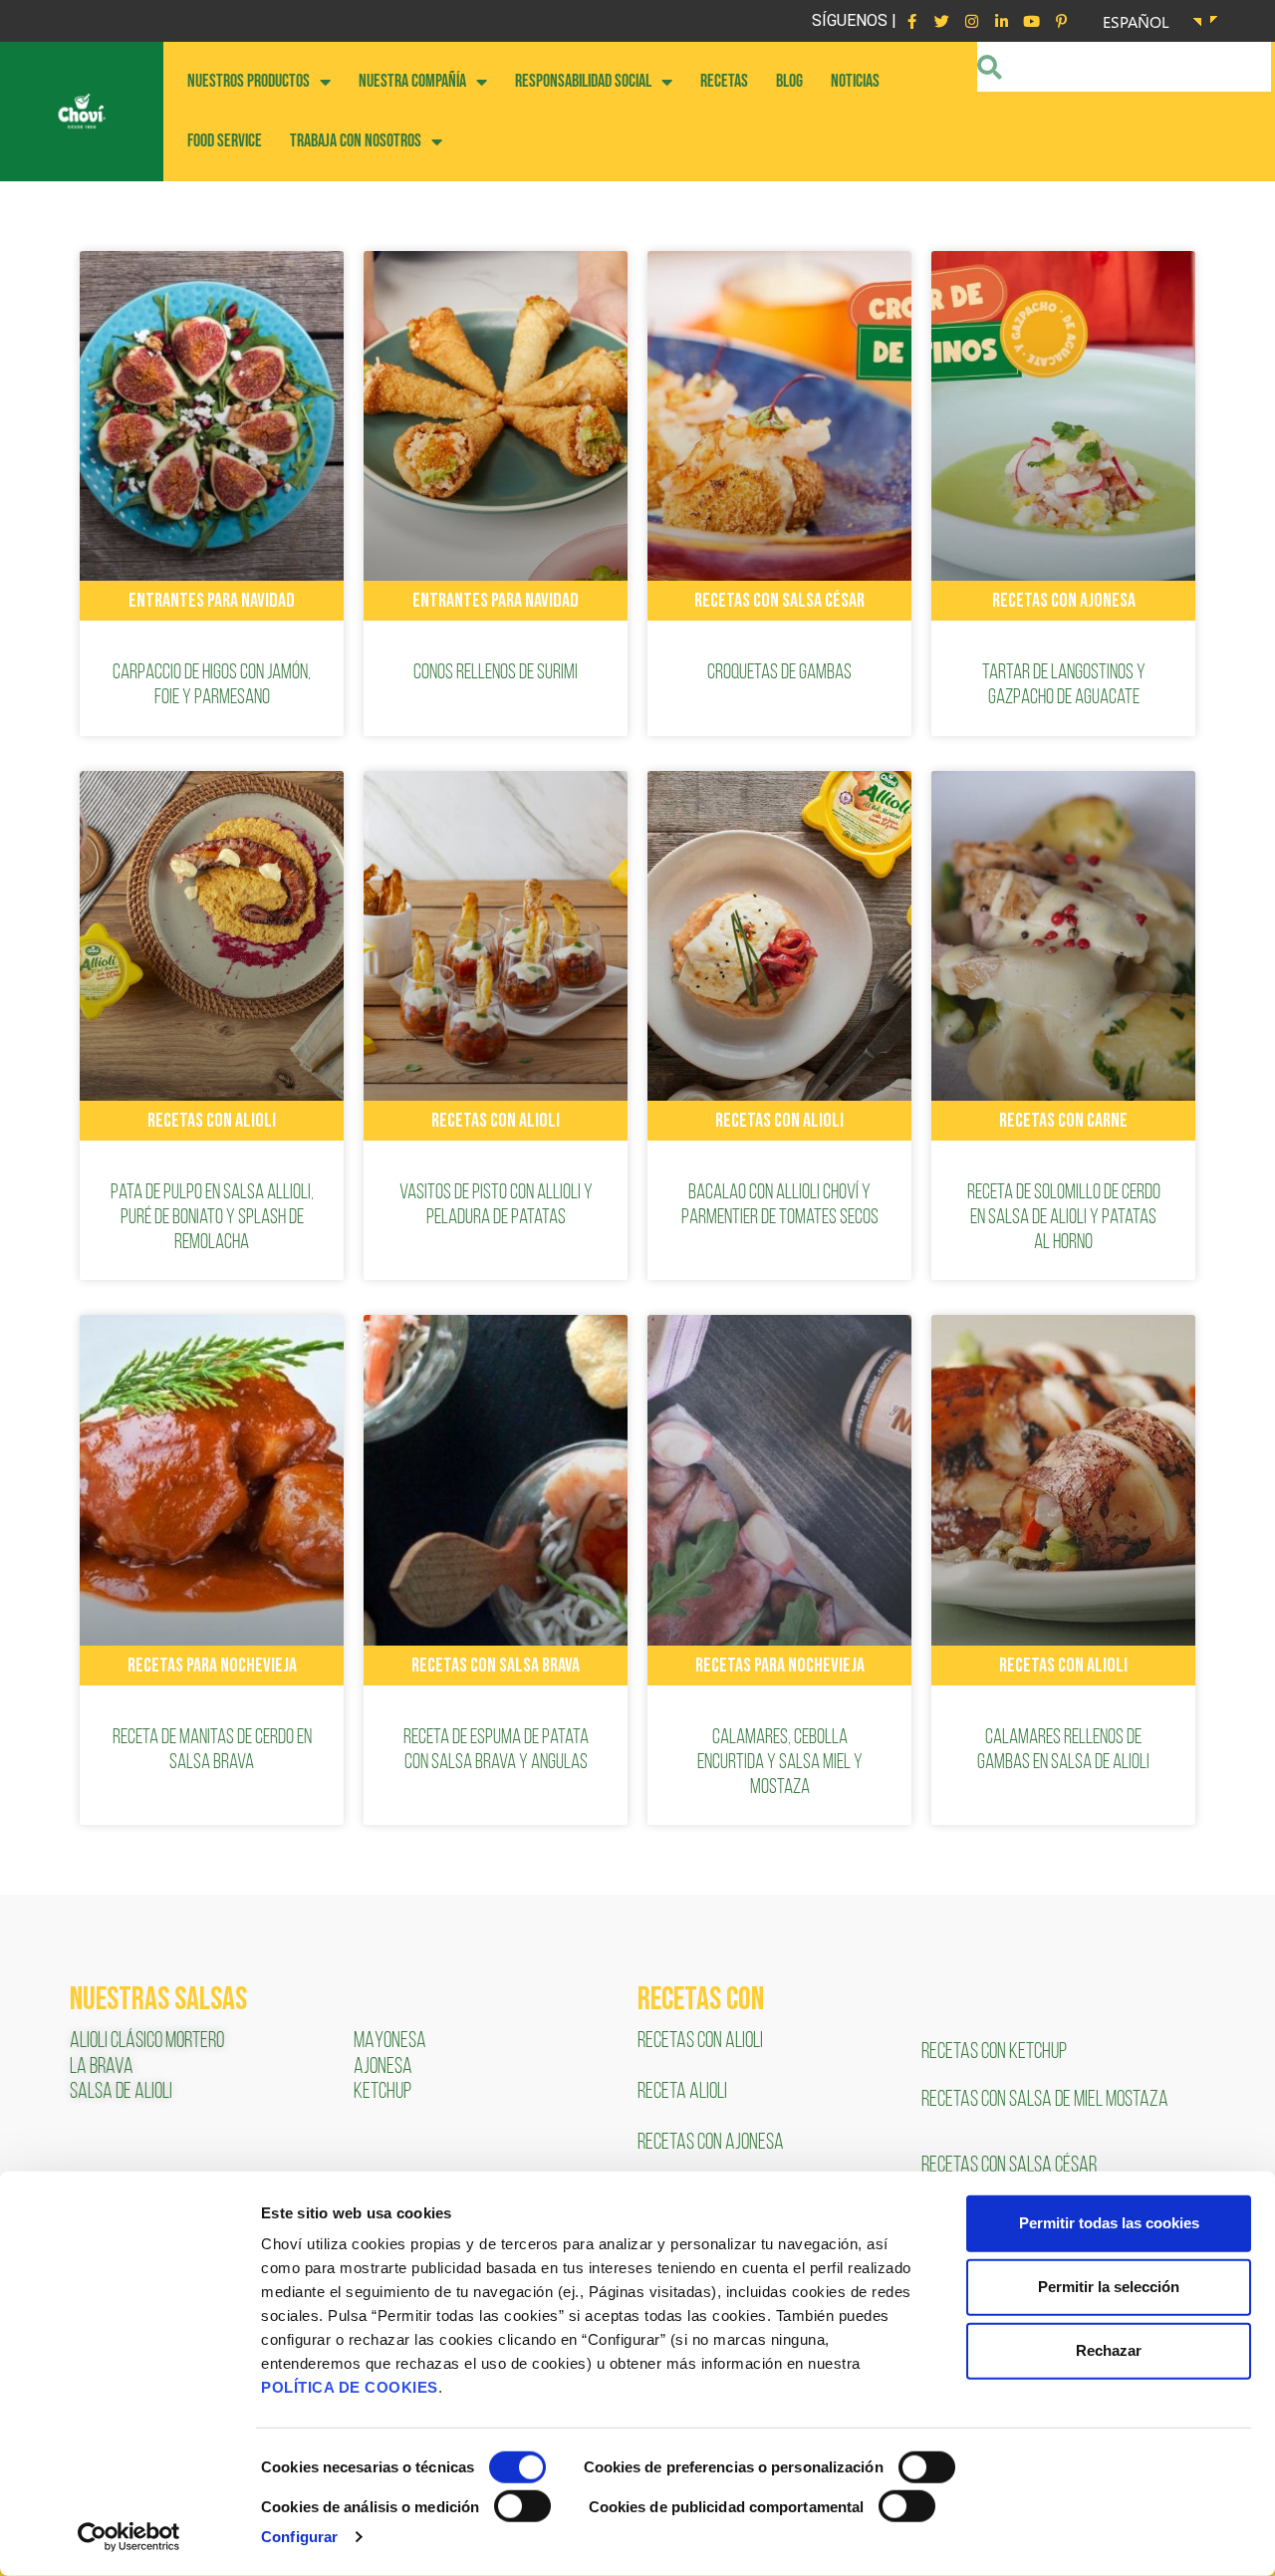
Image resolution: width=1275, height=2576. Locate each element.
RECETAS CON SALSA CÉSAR (1009, 2166)
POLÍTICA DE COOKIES (350, 2387)
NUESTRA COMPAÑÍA (412, 81)
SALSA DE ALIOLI (121, 2092)
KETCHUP (382, 2092)
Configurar (299, 2537)
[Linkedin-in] (1001, 21)
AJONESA (383, 2067)
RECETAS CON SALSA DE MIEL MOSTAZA (1046, 2100)
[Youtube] (1031, 21)
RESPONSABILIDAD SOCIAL (583, 81)
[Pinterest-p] (1061, 21)
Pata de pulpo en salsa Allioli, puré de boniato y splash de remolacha (212, 1218)
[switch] (927, 2467)
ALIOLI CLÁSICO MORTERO (147, 2042)
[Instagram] (971, 21)
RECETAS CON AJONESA (712, 2143)
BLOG (789, 81)
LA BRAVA (102, 2067)
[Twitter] (941, 21)
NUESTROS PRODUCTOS (249, 81)
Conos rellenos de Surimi (496, 673)
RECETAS (724, 81)
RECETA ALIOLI (684, 2092)
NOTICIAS (855, 81)
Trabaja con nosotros (356, 141)
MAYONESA (390, 2042)
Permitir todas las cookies (1109, 2223)
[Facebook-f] (911, 21)
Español (1136, 21)
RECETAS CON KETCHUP (994, 2053)
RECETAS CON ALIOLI (702, 2042)
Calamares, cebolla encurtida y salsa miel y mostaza (780, 1763)
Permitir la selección (1109, 2287)
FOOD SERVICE (225, 141)
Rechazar (1109, 2350)
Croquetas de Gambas (779, 673)
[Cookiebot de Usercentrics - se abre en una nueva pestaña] (129, 2537)
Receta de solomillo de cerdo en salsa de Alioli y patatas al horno (1064, 1218)
